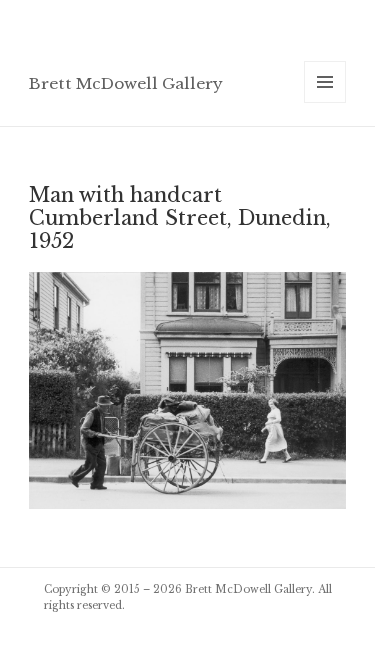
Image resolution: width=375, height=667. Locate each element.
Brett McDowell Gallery (126, 83)
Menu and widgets (325, 102)
